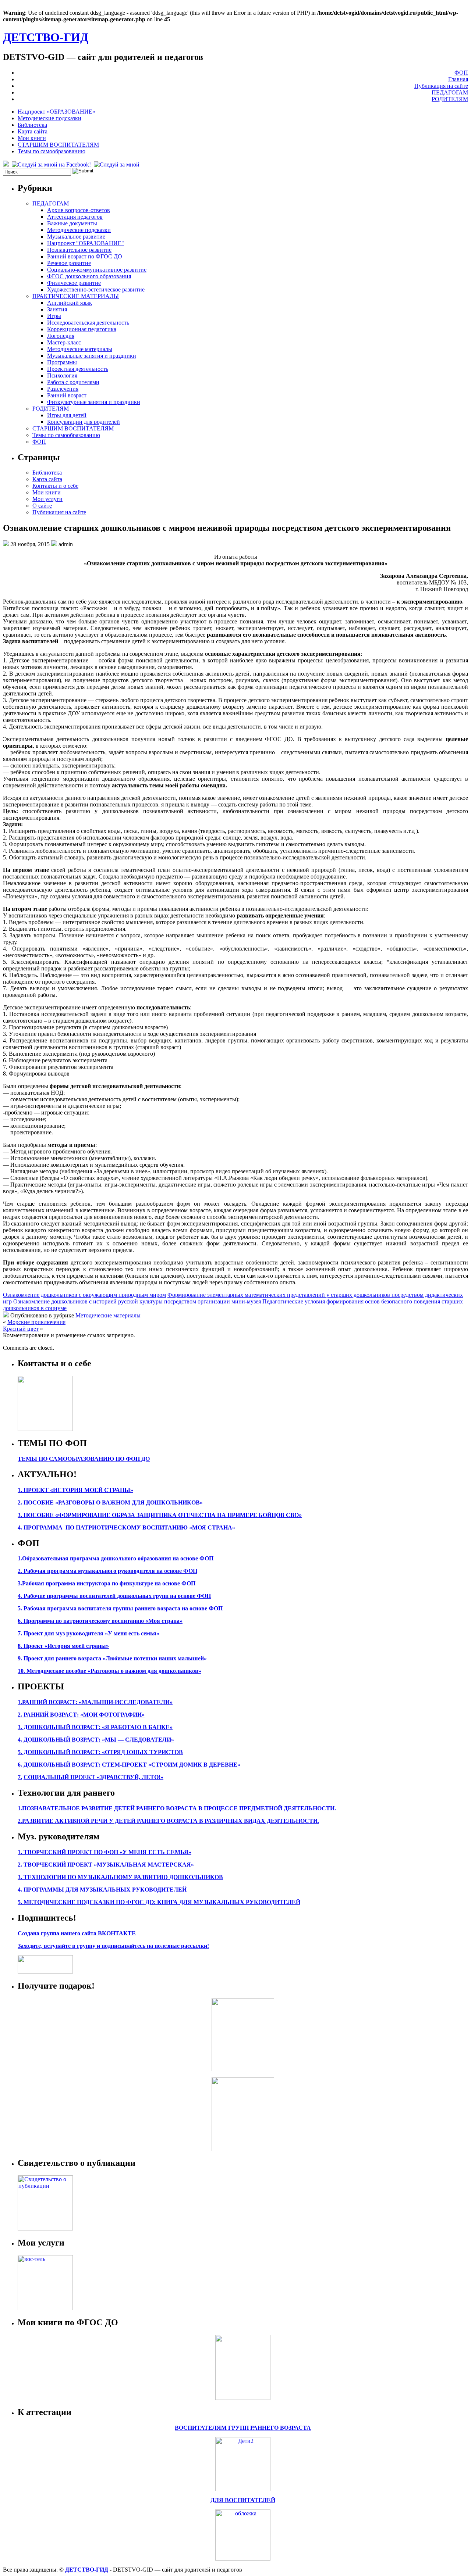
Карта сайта (33, 131)
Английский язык (70, 303)
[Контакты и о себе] (45, 1429)
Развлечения (63, 389)
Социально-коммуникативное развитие (97, 270)
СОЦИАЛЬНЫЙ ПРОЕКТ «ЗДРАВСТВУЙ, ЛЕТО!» (93, 1777)
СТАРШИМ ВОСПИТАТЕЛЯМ (58, 145)
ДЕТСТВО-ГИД (46, 37)
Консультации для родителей (84, 422)
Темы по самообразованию (52, 151)
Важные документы (72, 223)
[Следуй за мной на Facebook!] (52, 164)
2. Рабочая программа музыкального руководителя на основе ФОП (107, 1571)
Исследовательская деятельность (88, 323)
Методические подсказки (49, 118)
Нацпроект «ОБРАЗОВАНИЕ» (56, 112)
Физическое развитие (74, 283)
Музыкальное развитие (76, 237)
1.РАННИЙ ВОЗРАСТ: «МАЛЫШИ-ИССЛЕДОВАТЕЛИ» (95, 1702)
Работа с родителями (73, 382)
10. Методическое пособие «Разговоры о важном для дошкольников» (109, 1671)
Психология (62, 375)
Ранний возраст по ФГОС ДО (85, 256)
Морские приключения (36, 1322)
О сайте (42, 506)
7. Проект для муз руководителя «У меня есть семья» (88, 1633)
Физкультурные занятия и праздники (94, 402)
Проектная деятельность (78, 369)
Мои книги (32, 138)
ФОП (461, 73)
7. (20, 1777)
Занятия (57, 309)
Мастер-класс (64, 342)
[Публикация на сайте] (45, 2228)
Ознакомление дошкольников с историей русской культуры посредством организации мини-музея (137, 1301)
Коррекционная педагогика (82, 329)
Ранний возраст (67, 395)
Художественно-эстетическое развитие (96, 289)
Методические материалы (80, 349)
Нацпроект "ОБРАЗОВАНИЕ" (86, 243)
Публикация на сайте (441, 86)
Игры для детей (67, 415)
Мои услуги (47, 499)
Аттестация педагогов (75, 217)
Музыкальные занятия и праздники (92, 356)
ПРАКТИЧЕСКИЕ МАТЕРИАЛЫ (76, 296)
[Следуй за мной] (117, 164)
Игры (54, 316)
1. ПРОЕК (31, 1490)
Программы (62, 362)
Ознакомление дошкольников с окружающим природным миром (84, 1295)
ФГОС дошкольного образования (89, 276)
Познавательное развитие (79, 250)
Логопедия (61, 336)
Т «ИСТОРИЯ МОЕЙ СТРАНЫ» (89, 1490)
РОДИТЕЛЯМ (450, 99)
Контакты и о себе (55, 486)
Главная (458, 79)
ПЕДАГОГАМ (450, 92)
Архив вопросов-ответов (79, 210)
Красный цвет (21, 1329)
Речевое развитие (69, 263)
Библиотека (32, 125)
